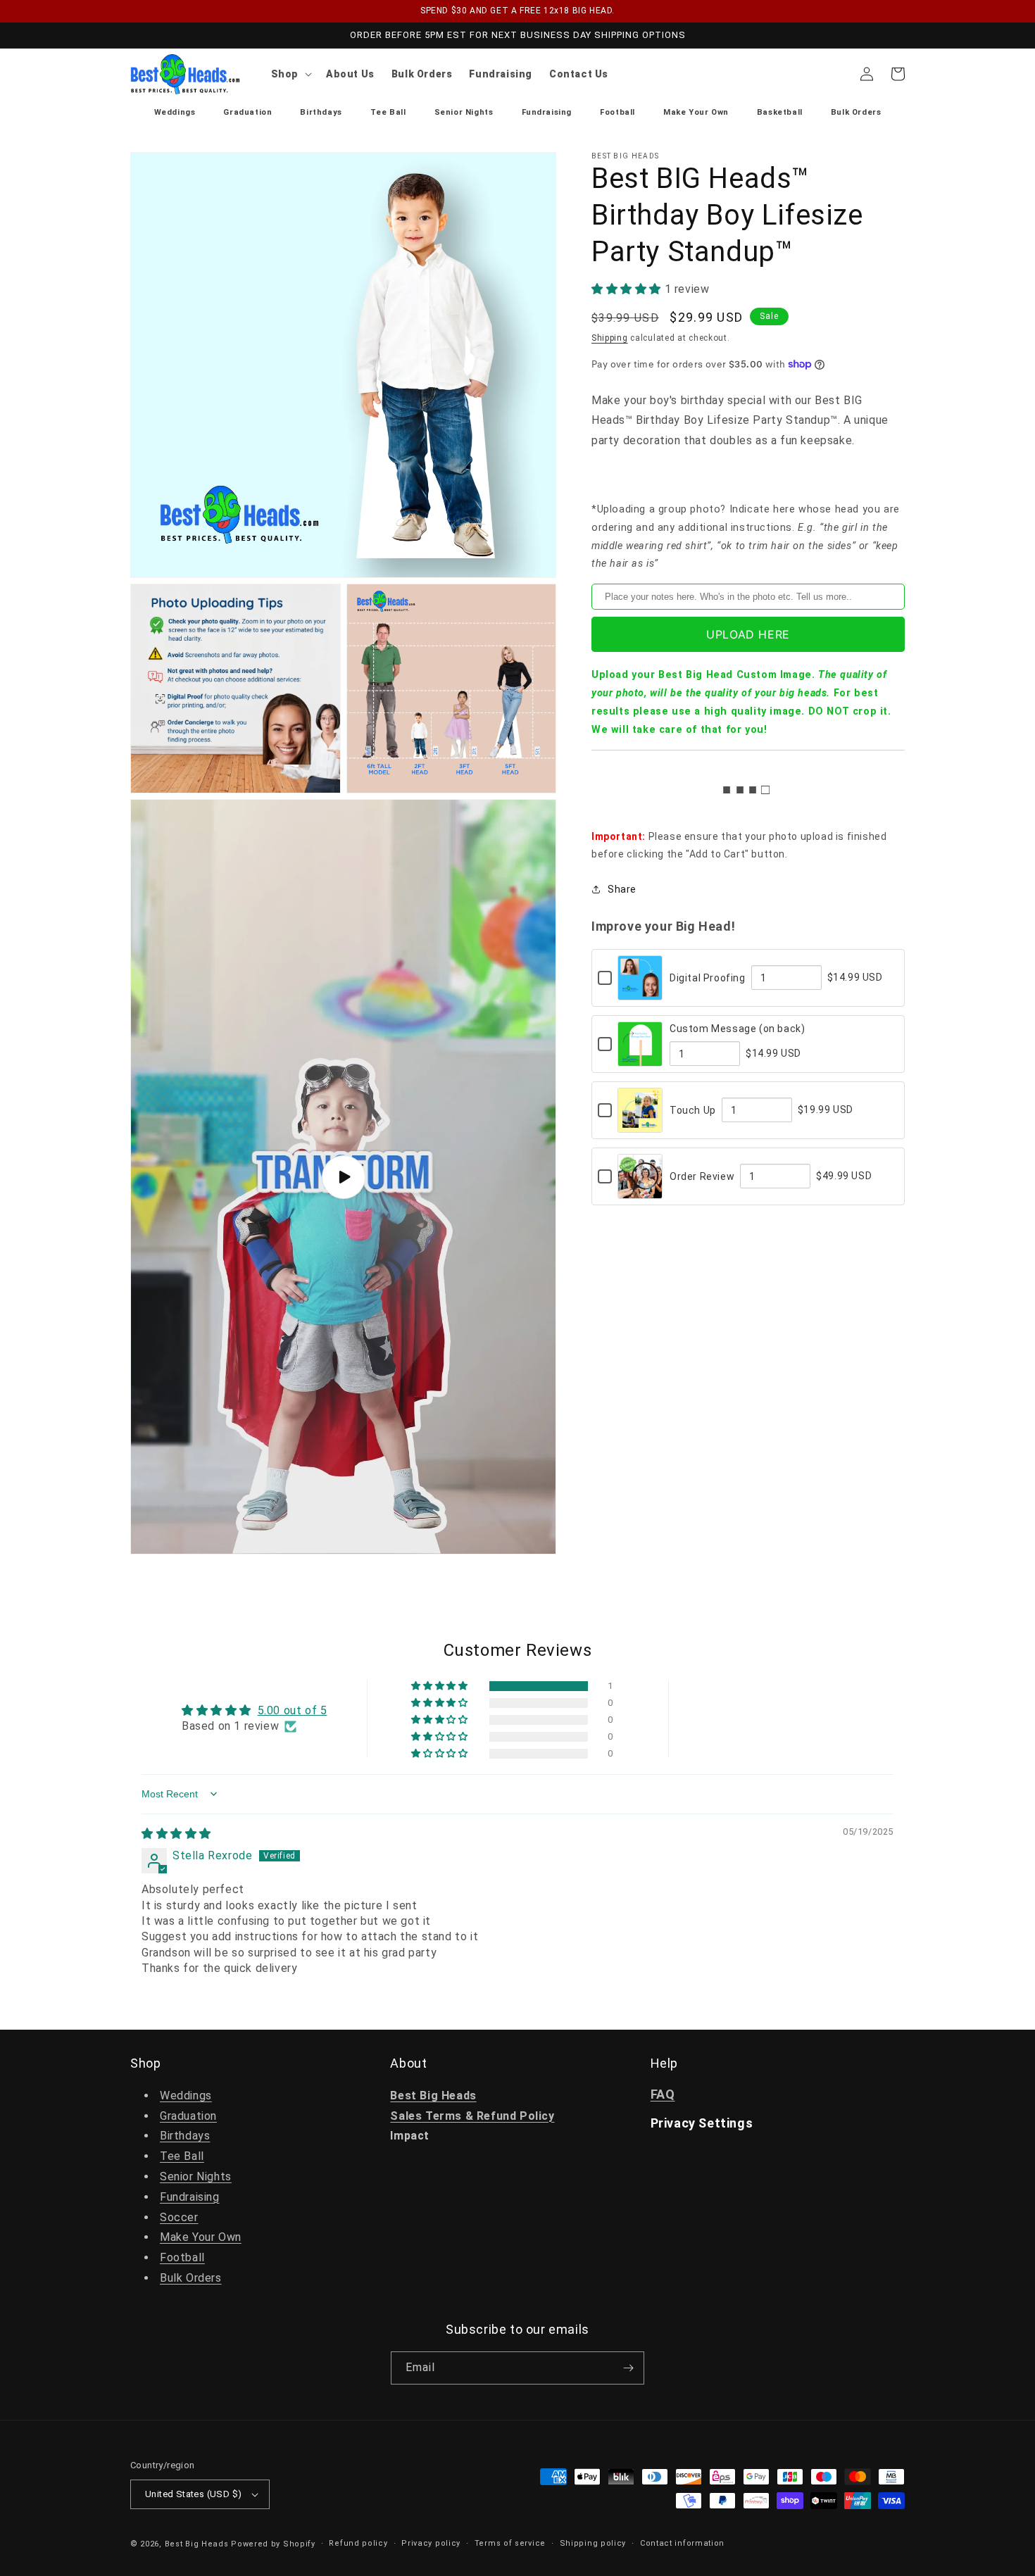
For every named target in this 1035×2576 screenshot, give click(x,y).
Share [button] (622, 889)
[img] (176, 1834)
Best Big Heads (197, 2544)
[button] (290, 74)
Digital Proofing (708, 978)
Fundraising (547, 112)
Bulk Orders (856, 112)
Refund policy (358, 2543)
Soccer (179, 2217)
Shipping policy (593, 2543)
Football (617, 112)
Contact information (682, 2543)
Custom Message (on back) (737, 1029)
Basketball (780, 112)
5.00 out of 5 (293, 1710)
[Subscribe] (628, 2368)
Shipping (610, 338)
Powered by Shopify (273, 2544)
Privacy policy (431, 2543)
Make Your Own (696, 112)
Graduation (247, 112)
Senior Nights (464, 112)
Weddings (175, 112)
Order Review (702, 1176)
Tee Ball (388, 112)
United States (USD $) (193, 2494)
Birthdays (321, 112)
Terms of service (510, 2543)
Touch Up (693, 1110)
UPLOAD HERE (748, 634)
